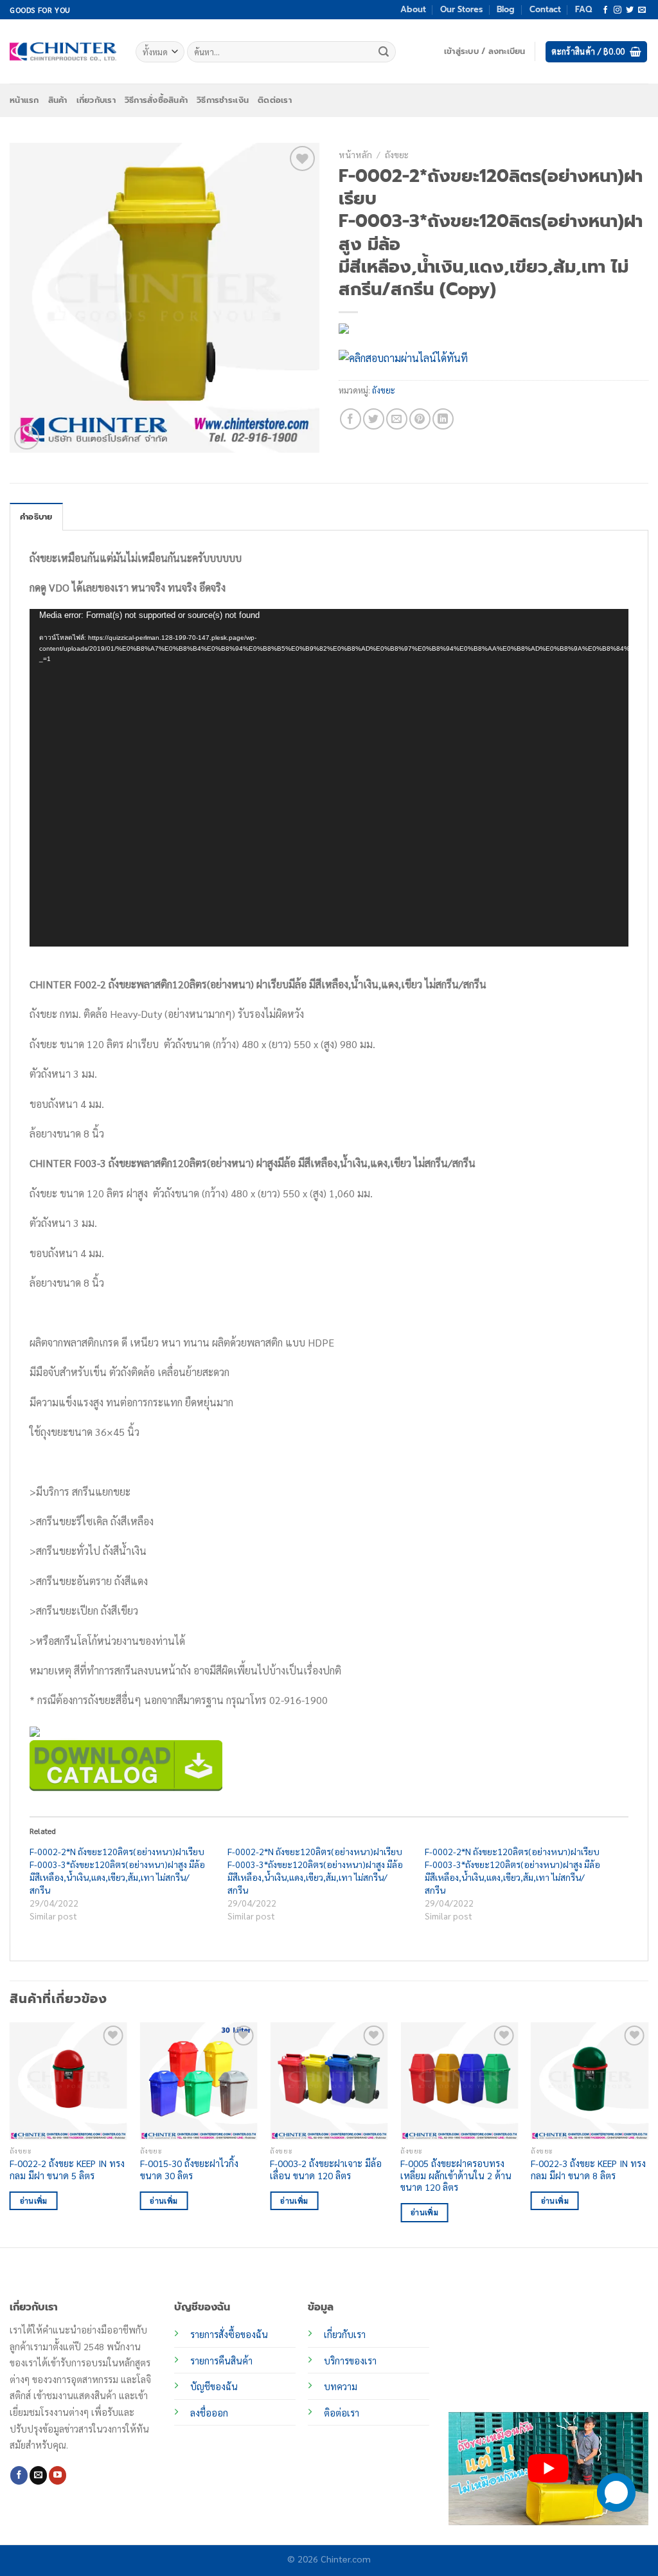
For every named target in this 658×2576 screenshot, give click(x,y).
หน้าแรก (24, 100)
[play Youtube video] (548, 2468)
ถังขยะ (397, 154)
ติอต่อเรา (342, 2413)
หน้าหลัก (355, 154)
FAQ (583, 9)
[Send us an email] (642, 10)
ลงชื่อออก (209, 2413)
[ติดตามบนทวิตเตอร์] (630, 10)
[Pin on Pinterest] (420, 419)
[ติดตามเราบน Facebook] (605, 10)
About (413, 9)
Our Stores (461, 9)
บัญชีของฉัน (214, 2386)
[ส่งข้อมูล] (384, 52)
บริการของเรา (350, 2361)
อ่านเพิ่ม (34, 2201)
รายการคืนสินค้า (221, 2361)
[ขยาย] (27, 438)
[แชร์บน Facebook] (351, 419)
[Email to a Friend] (397, 419)
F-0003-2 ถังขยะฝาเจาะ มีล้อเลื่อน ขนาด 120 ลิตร (326, 2169)
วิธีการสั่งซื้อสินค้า (156, 100)
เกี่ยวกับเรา (96, 100)
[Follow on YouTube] (58, 2475)
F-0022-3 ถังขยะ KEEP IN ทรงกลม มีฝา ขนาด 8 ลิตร (588, 2169)
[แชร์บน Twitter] (374, 419)
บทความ (341, 2386)
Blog (506, 9)
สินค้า (58, 100)
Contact (545, 9)
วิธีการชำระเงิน (223, 100)
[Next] (648, 2134)
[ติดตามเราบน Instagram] (618, 10)
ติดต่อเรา (275, 100)
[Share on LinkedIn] (443, 419)
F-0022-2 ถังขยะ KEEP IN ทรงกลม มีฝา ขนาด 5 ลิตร (67, 2169)
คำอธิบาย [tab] (36, 517)
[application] (329, 777)
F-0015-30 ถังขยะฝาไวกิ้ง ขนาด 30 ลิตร (189, 2169)
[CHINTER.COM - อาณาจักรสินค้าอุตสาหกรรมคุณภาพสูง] (63, 51)
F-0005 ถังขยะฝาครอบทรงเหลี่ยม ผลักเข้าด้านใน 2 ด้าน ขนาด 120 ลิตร (456, 2175)
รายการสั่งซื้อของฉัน (229, 2334)
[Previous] (10, 2134)
